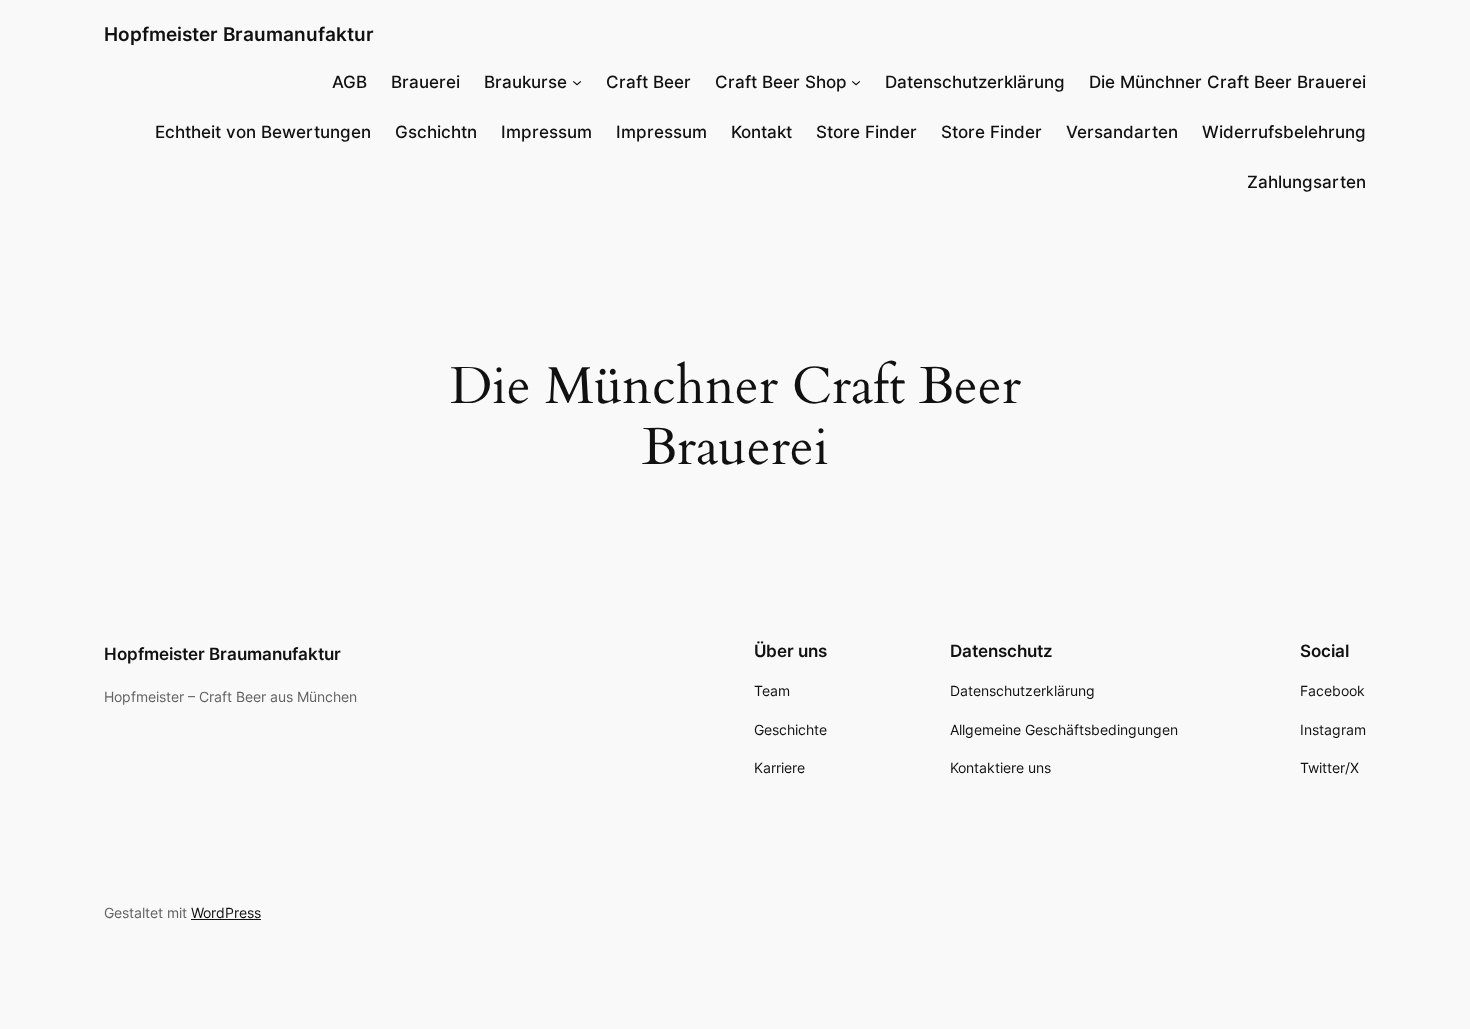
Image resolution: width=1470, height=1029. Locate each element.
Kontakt (761, 132)
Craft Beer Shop (781, 82)
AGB (349, 82)
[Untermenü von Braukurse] (577, 82)
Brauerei (425, 82)
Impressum (546, 132)
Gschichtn (436, 132)
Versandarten (1122, 132)
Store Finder (866, 132)
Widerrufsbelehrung (1284, 132)
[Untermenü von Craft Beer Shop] (856, 82)
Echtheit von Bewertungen (263, 132)
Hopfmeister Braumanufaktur (239, 34)
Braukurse (525, 82)
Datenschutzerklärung (975, 82)
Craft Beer (648, 82)
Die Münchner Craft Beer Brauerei (1227, 82)
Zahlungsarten (1306, 182)
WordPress (226, 912)
